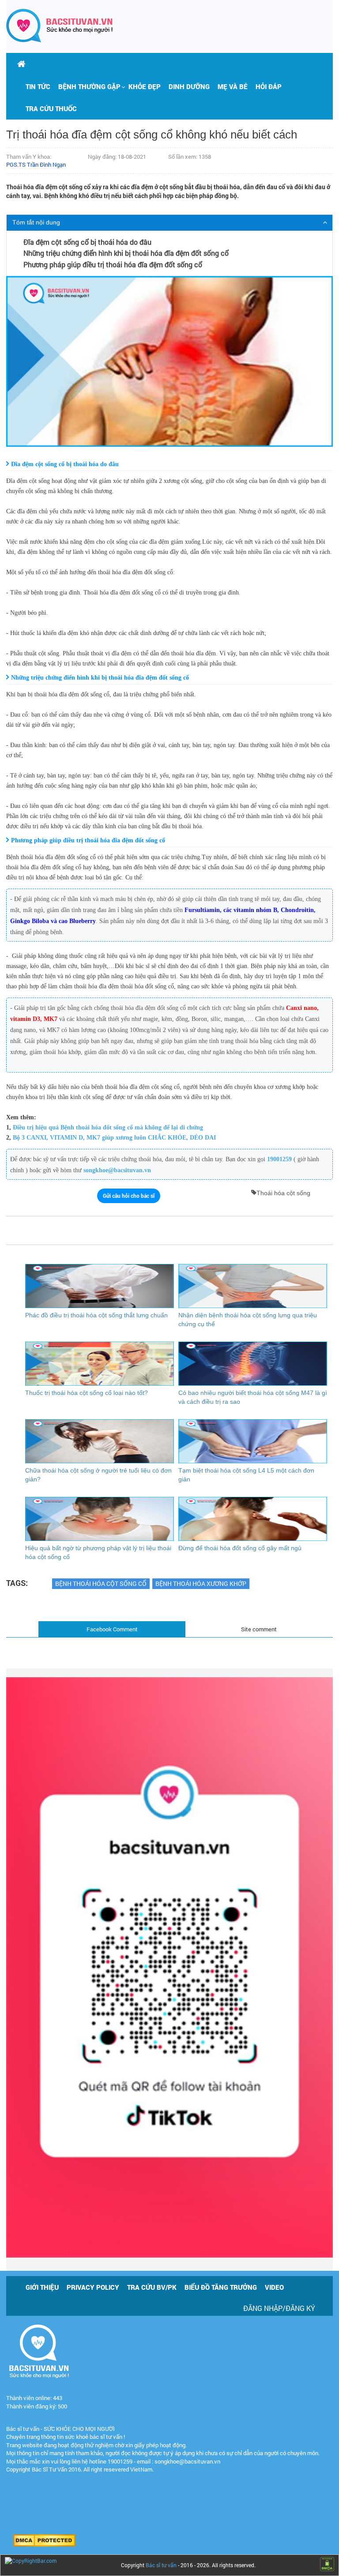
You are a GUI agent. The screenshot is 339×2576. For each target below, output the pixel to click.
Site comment (259, 1629)
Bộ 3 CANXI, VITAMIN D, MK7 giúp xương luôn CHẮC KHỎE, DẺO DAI (114, 1138)
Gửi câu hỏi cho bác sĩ (129, 1196)
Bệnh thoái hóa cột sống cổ (101, 1583)
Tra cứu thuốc (51, 108)
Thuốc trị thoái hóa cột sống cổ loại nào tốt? (87, 1393)
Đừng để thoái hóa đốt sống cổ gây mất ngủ (240, 1548)
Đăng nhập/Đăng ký (279, 2308)
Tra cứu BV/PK (152, 2287)
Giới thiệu (42, 2287)
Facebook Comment (112, 1629)
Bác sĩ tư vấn (161, 2565)
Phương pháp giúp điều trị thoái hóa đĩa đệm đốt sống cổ (113, 264)
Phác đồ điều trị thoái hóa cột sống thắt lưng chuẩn (96, 1315)
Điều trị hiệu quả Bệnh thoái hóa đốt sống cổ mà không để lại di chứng (108, 1127)
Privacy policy (93, 2287)
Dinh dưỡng (189, 86)
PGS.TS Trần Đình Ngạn (36, 165)
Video (274, 2287)
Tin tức (38, 86)
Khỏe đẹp (145, 86)
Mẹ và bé (233, 86)
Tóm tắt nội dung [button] (36, 222)
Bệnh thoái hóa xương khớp (201, 1583)
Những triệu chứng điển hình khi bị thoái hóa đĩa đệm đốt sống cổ (126, 253)
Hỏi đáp (269, 86)
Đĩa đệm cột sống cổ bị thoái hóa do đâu (87, 242)
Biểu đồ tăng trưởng (221, 2287)
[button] (89, 86)
